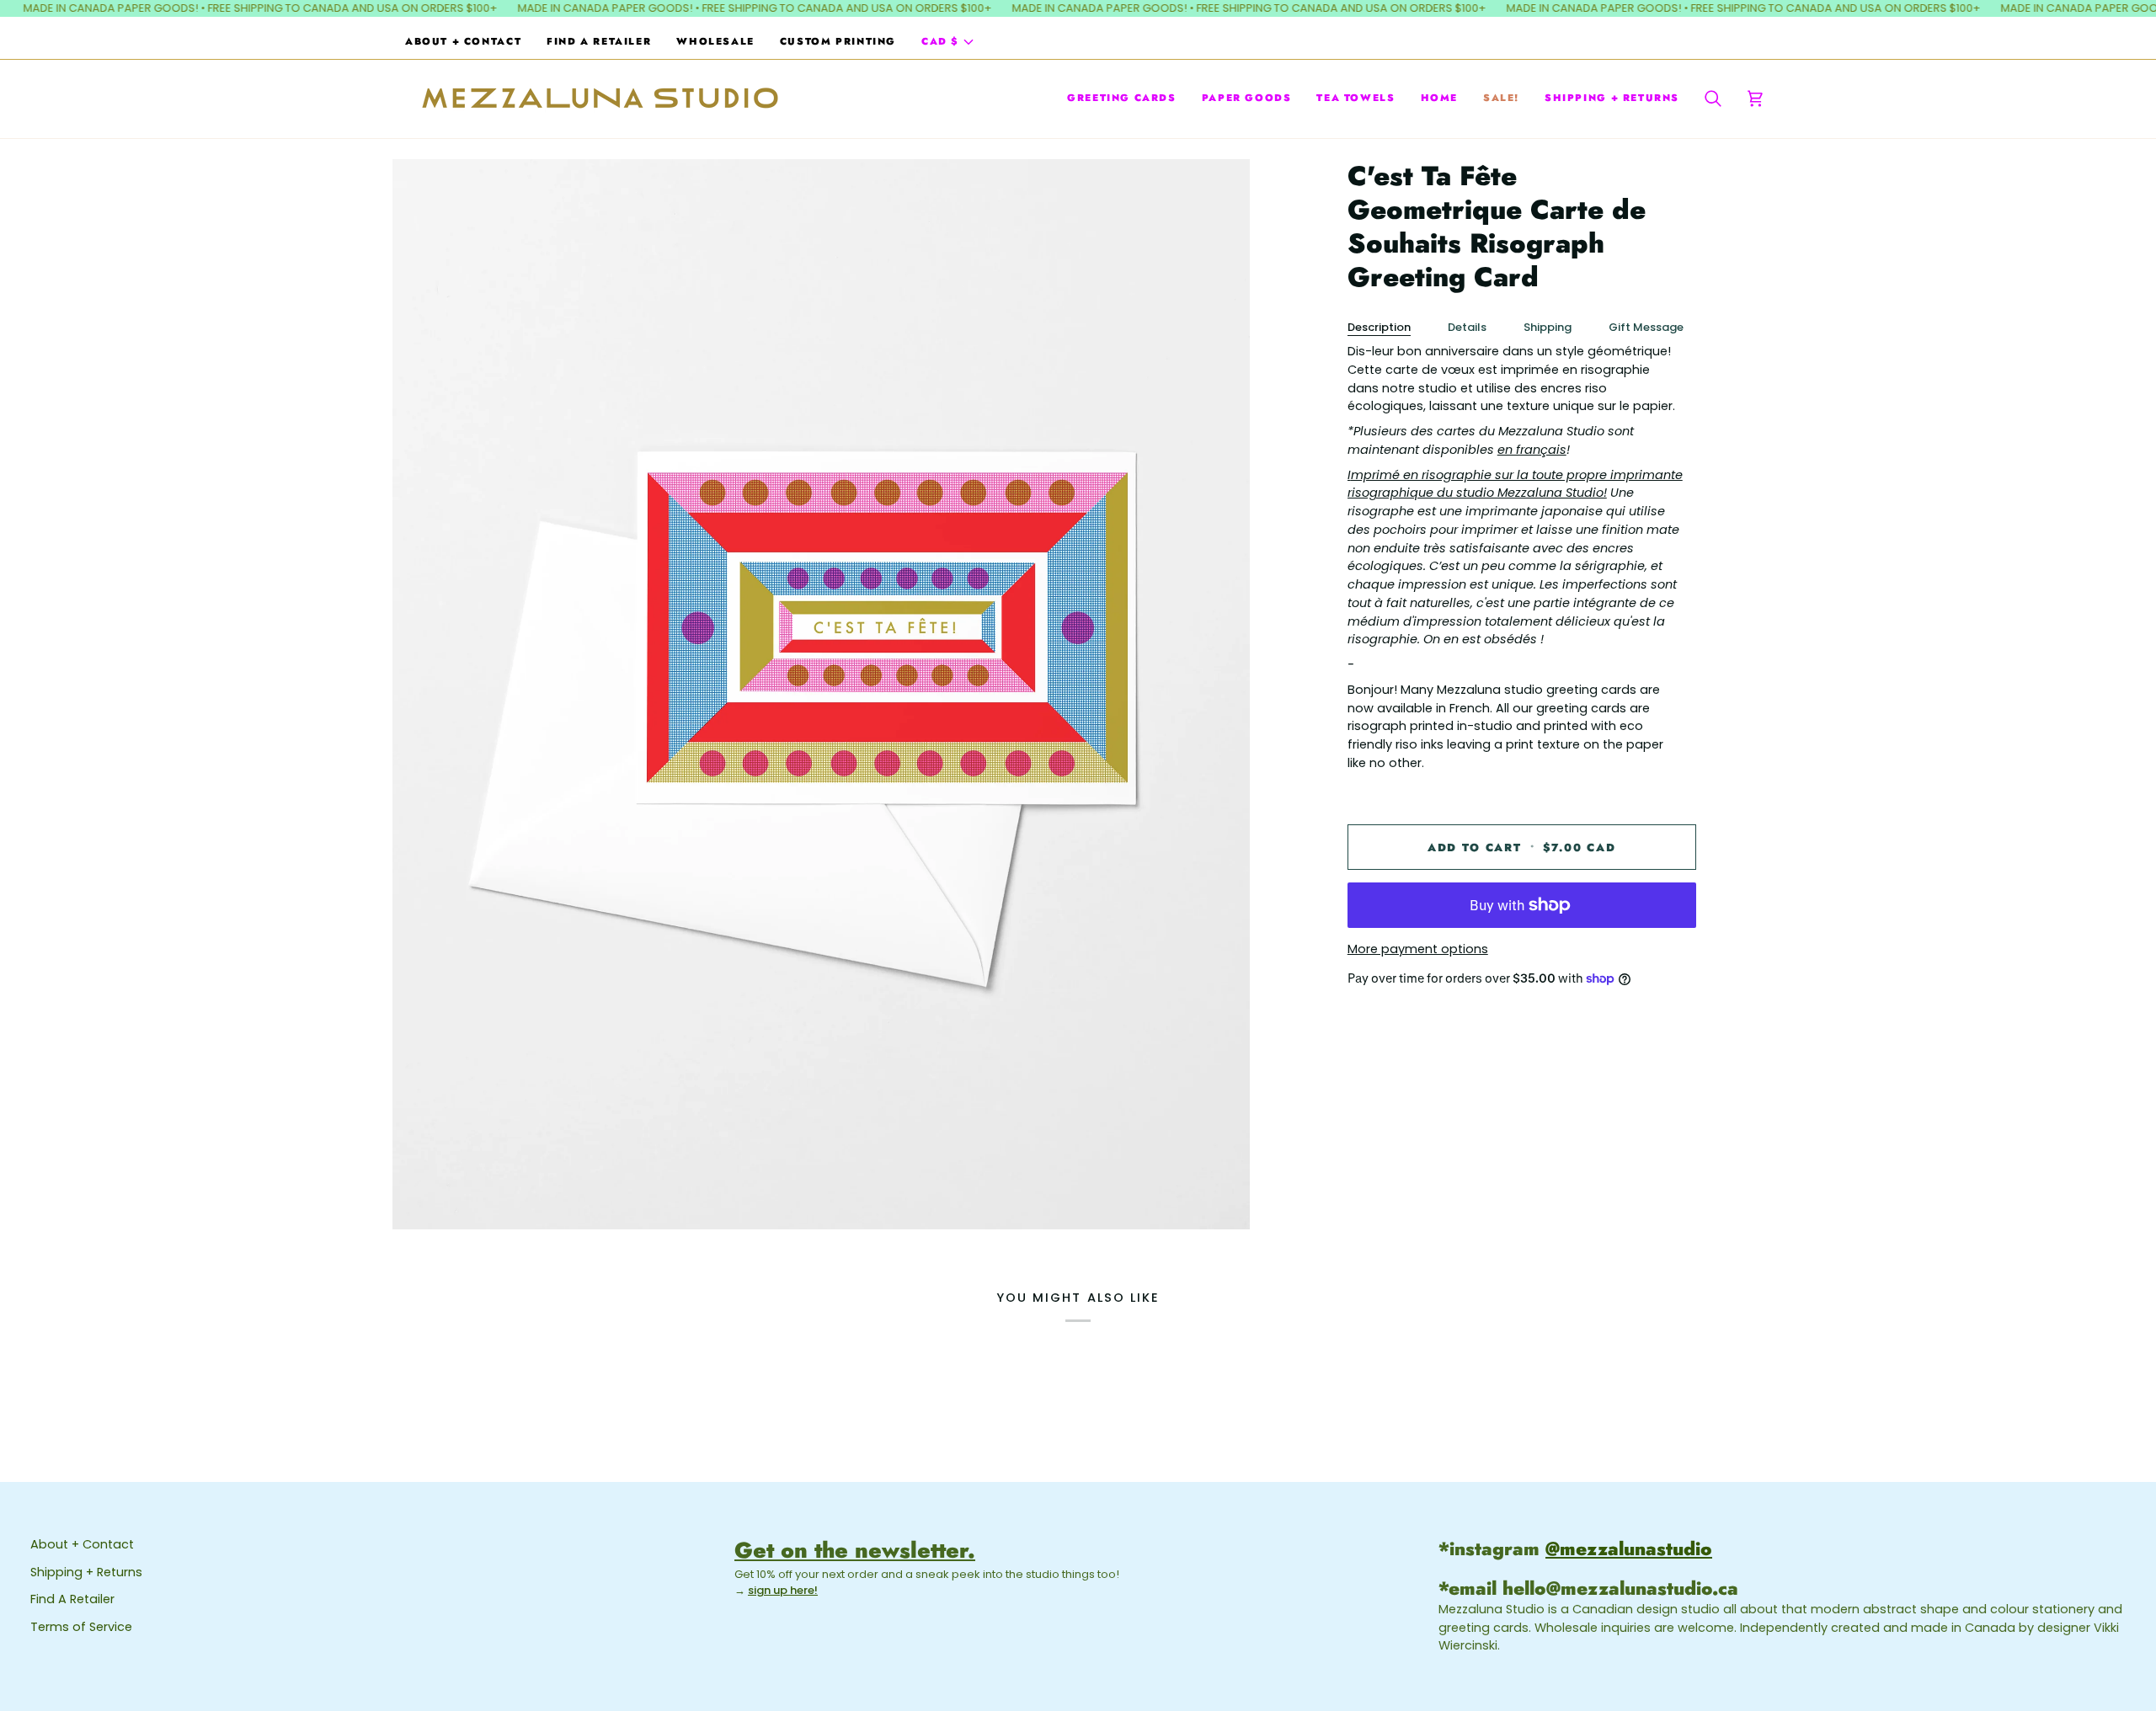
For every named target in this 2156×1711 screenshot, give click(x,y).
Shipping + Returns (86, 1572)
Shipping (1548, 327)
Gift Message (1646, 327)
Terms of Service (81, 1627)
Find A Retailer (72, 1599)
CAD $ (940, 41)
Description (1379, 327)
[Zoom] (821, 694)
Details (1467, 327)
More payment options (1418, 949)
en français (1532, 450)
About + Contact (82, 1544)
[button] (1122, 98)
